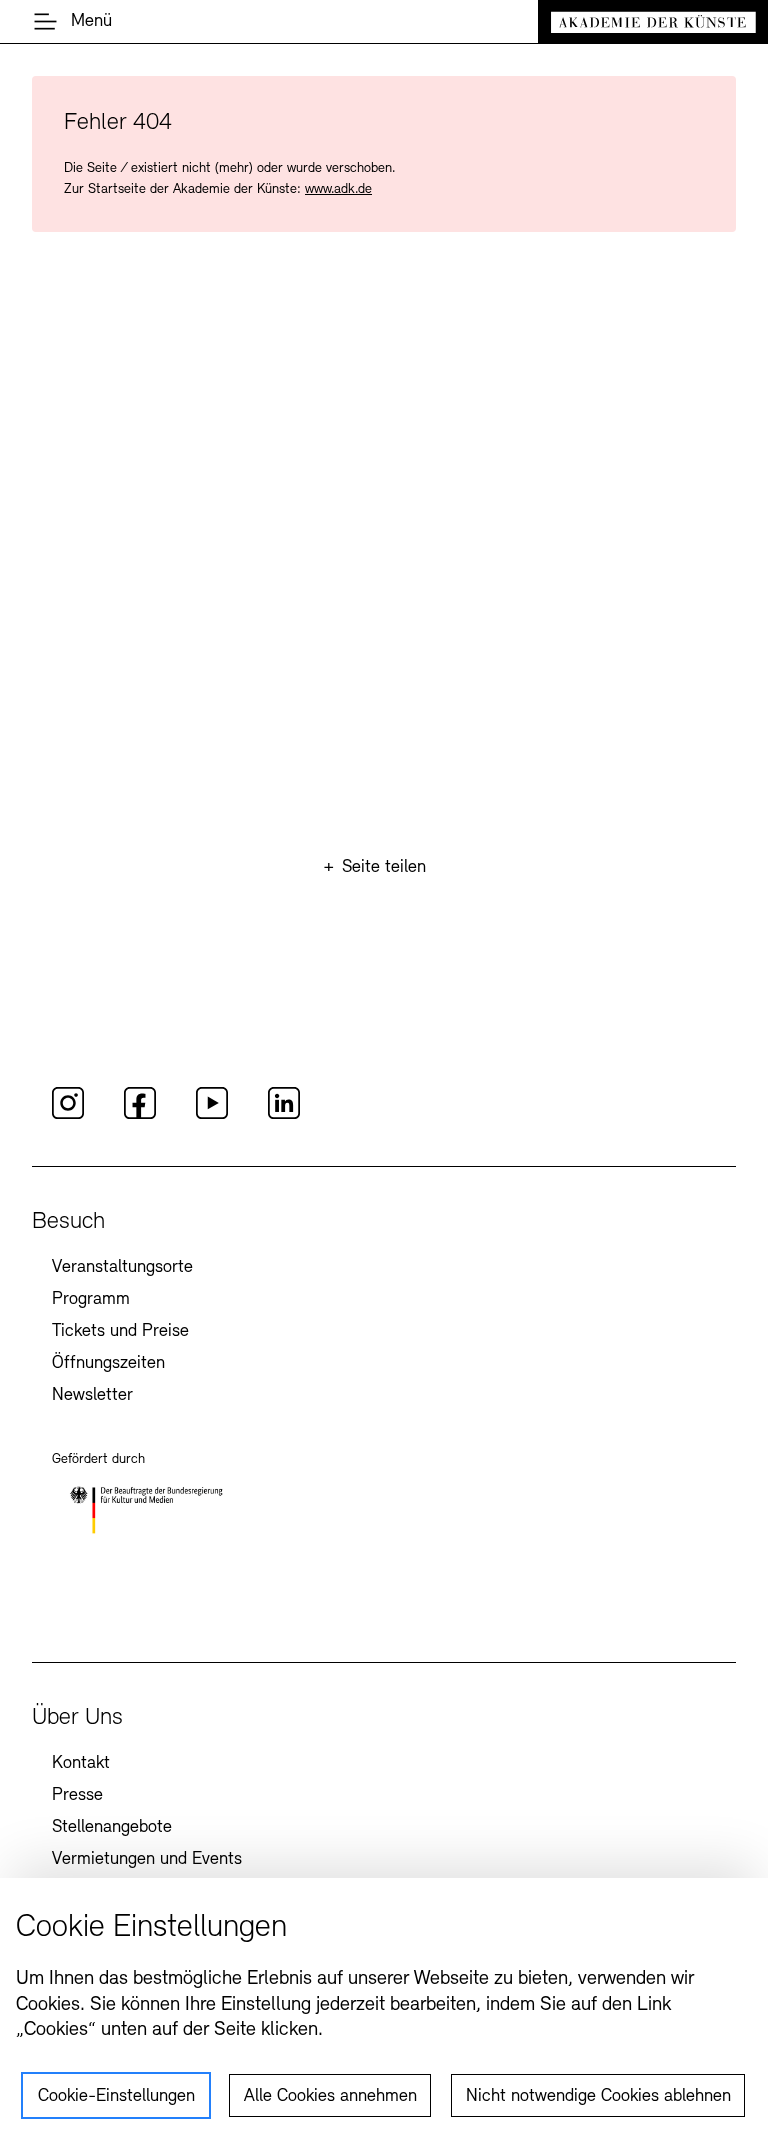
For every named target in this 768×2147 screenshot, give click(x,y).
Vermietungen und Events (147, 1860)
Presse (77, 1796)
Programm (91, 1300)
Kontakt (81, 1764)
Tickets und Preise (120, 1332)
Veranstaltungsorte (122, 1268)
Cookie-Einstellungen (116, 2097)
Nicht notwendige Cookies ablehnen (598, 2097)
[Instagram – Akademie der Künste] (68, 1115)
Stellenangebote (112, 1828)
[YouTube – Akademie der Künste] (212, 1115)
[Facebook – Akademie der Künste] (140, 1115)
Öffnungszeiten (108, 1364)
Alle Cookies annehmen (330, 2097)
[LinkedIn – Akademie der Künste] (284, 1115)
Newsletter (92, 1396)
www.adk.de (338, 189)
